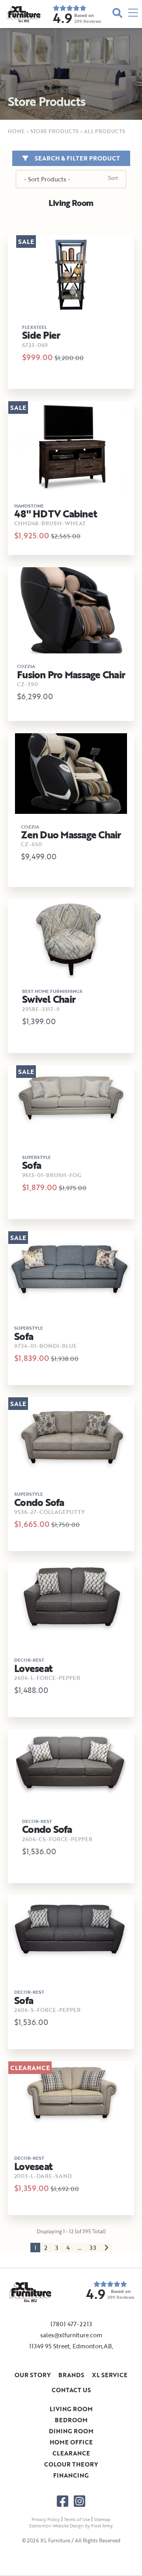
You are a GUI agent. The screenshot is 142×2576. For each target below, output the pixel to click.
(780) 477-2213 (71, 2324)
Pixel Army (102, 2526)
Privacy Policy (46, 2519)
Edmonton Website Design (56, 2526)
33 (93, 2248)
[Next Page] (106, 2248)
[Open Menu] (133, 14)
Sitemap (102, 2519)
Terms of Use (77, 2519)
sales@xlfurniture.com (71, 2335)
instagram (79, 2501)
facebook (63, 2501)
